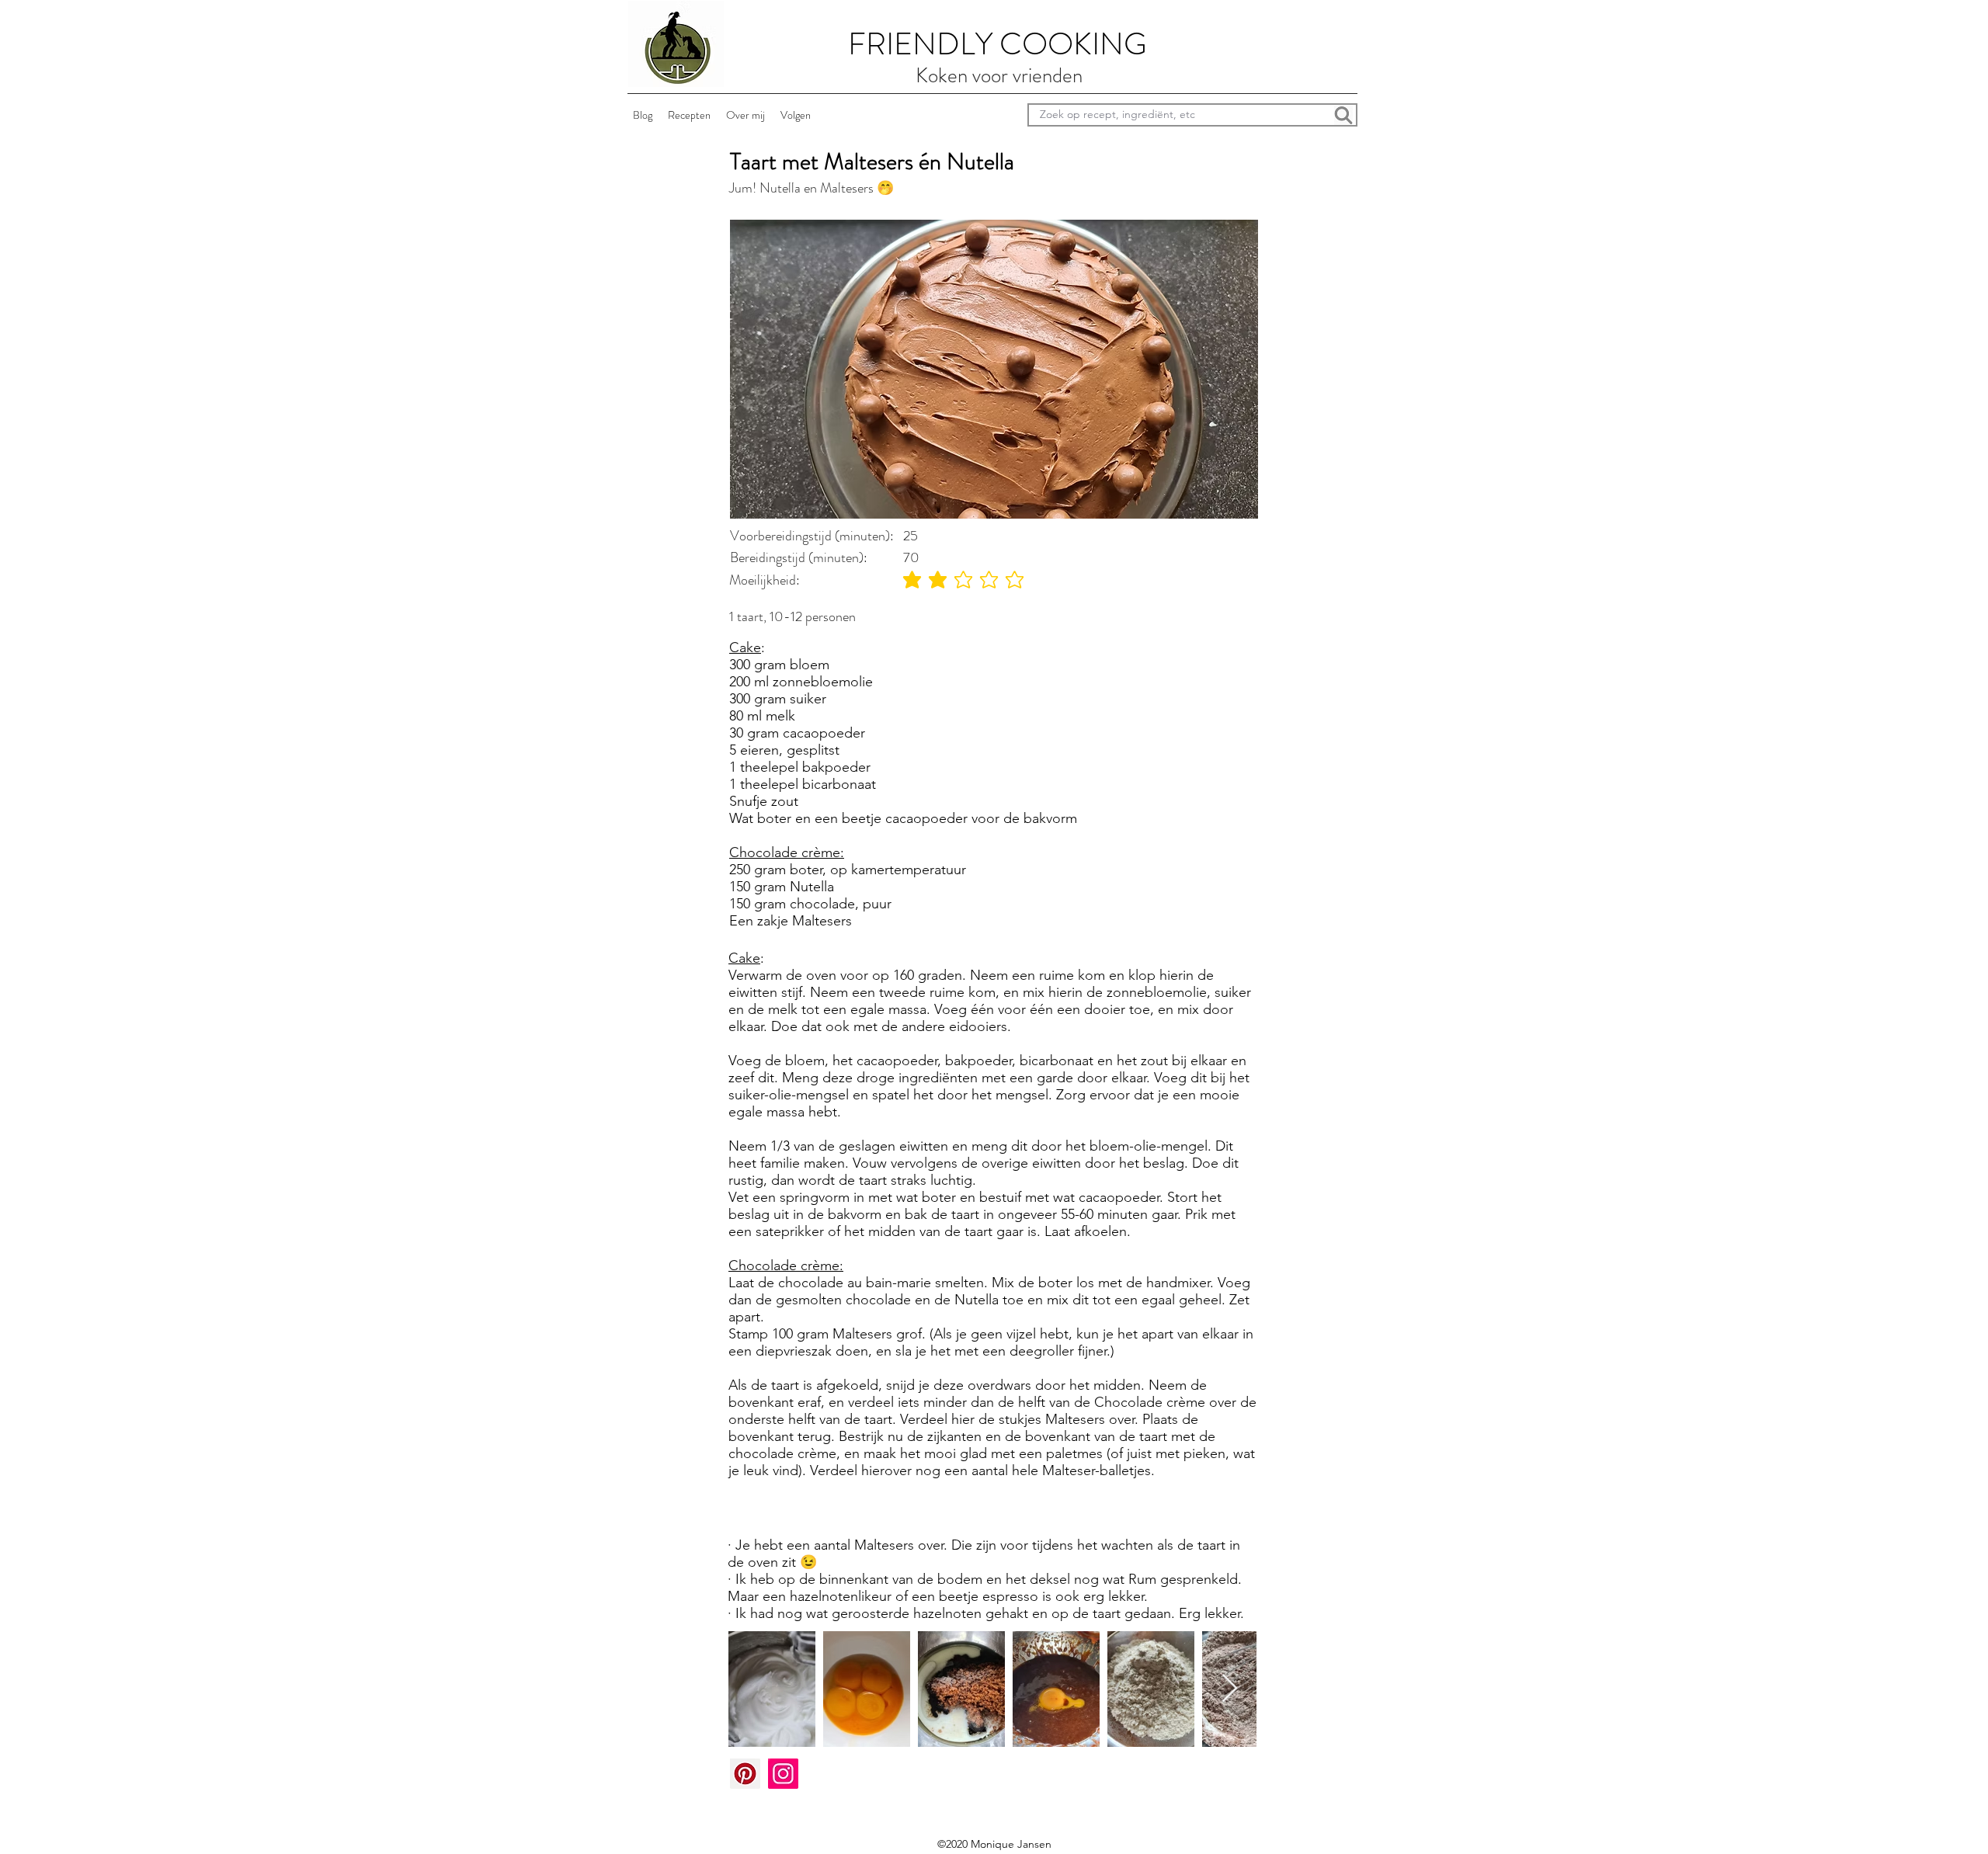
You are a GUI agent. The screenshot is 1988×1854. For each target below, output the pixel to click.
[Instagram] (783, 1774)
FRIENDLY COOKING (997, 44)
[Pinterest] (745, 1774)
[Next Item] (1230, 1689)
